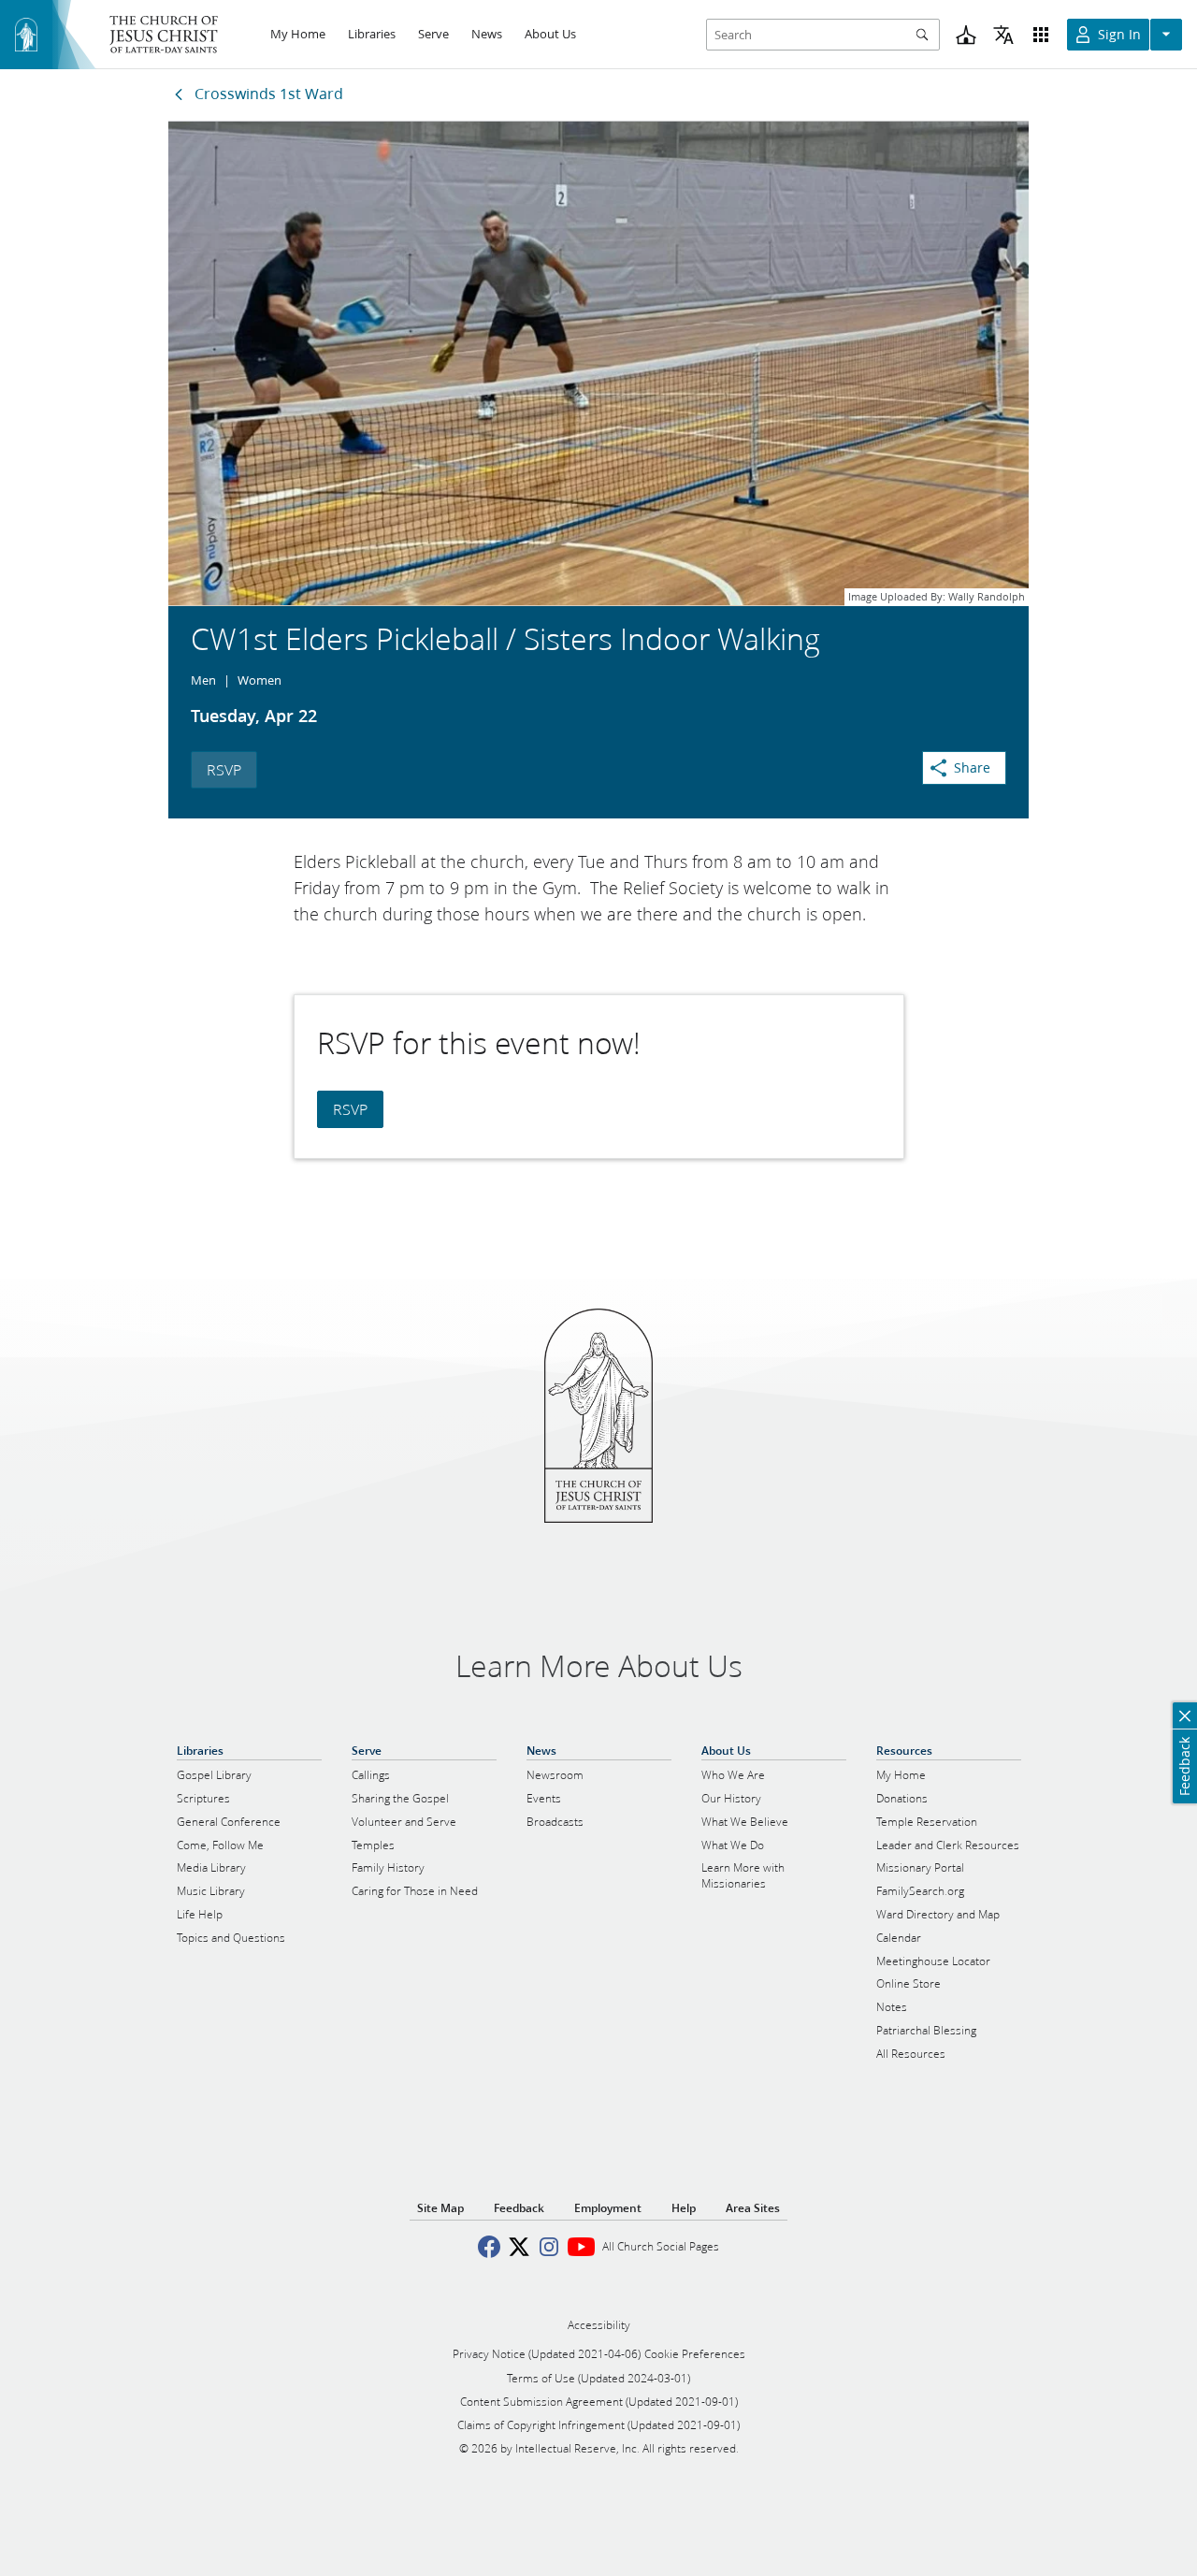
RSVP (224, 769)
